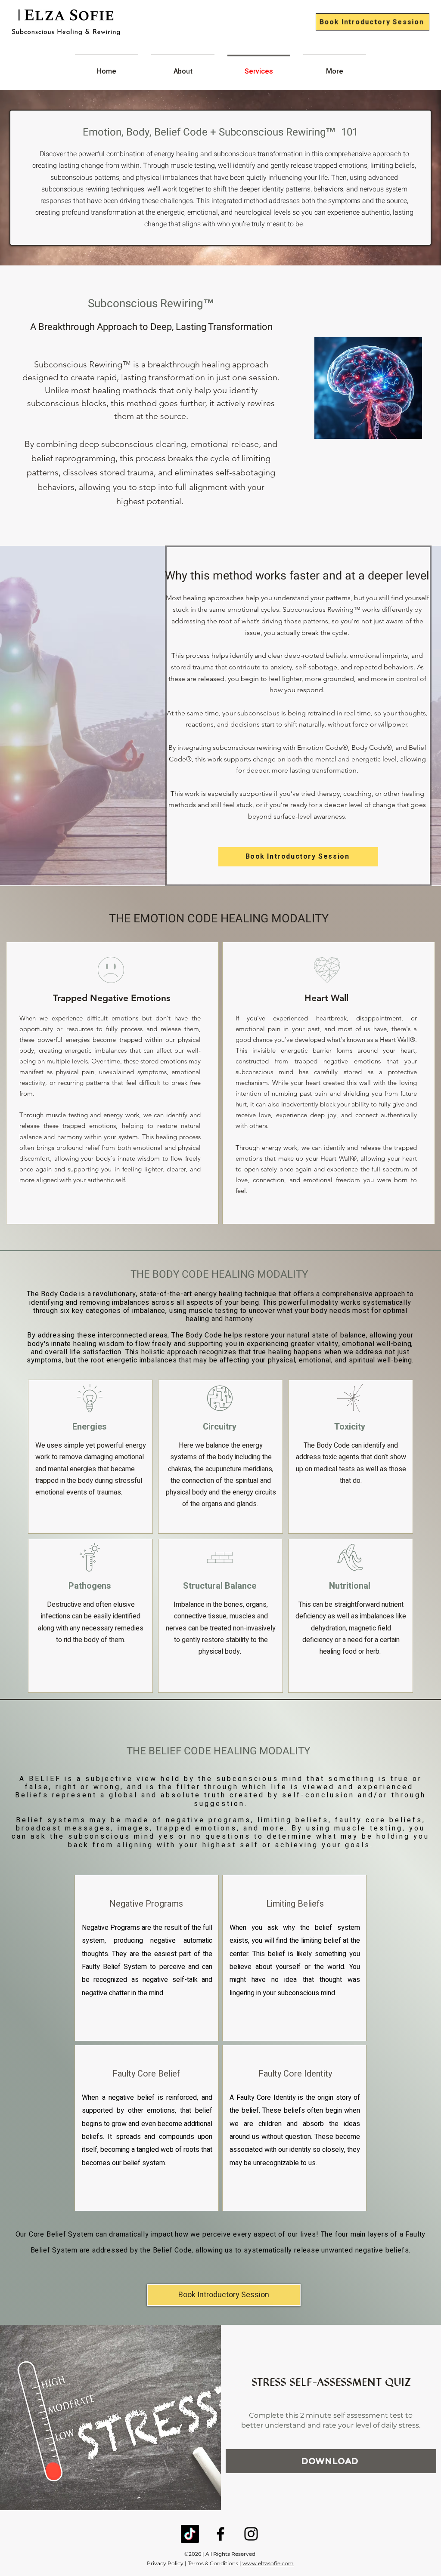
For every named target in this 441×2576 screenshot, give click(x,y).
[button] (337, 102)
